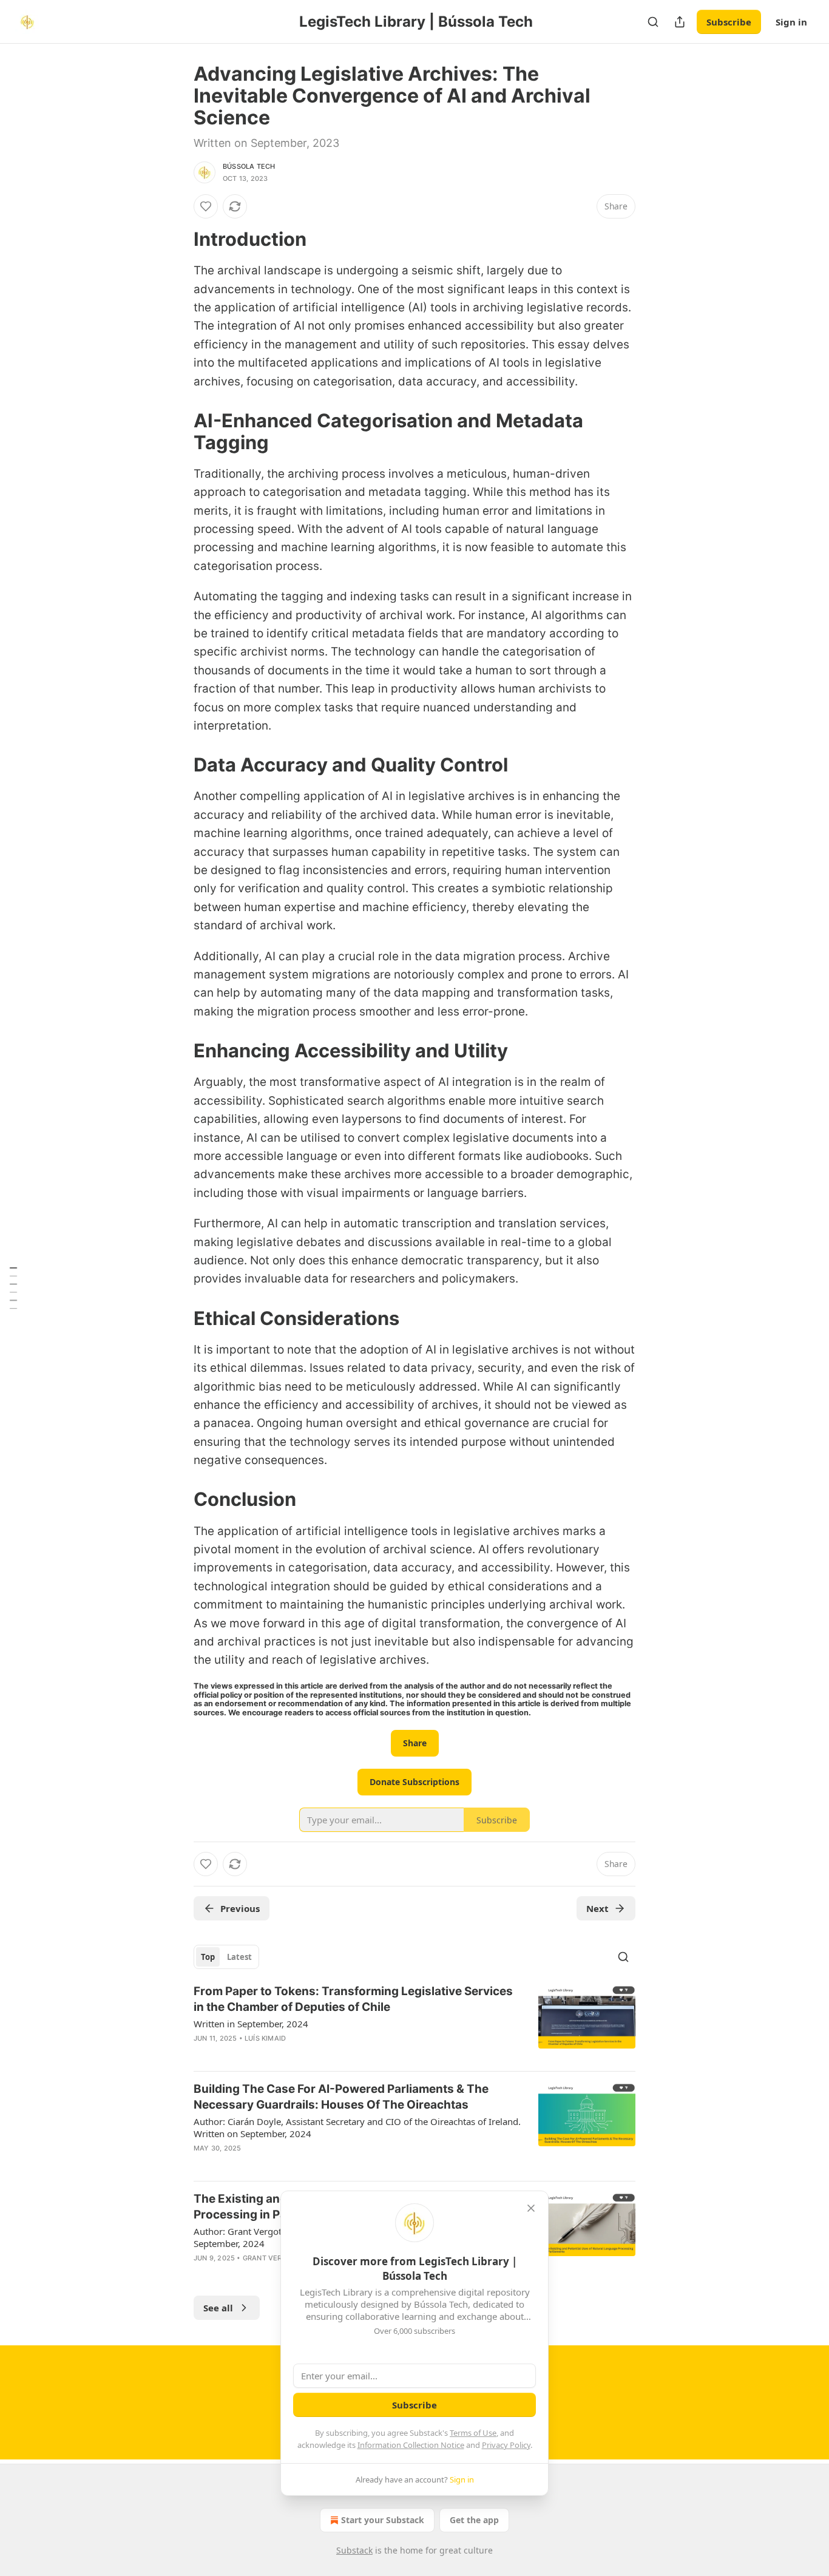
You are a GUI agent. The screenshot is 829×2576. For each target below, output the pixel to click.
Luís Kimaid (265, 2038)
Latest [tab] (239, 1957)
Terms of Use (473, 2433)
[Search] (653, 22)
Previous (240, 1908)
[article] (414, 2022)
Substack (354, 2550)
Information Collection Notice (411, 2445)
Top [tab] (208, 1957)
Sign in (791, 22)
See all (218, 2308)
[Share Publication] (680, 22)
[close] (531, 2208)
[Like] (206, 206)
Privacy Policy (506, 2445)
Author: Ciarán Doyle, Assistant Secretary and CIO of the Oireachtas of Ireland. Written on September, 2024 (357, 2127)
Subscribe (729, 22)
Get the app (474, 2520)
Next (597, 1908)
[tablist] (226, 1957)
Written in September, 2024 (251, 2024)
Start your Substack (383, 2520)
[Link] (177, 239)
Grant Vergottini (276, 2258)
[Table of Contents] (13, 1288)
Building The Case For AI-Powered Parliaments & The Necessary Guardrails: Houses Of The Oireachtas (341, 2097)
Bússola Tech (249, 166)
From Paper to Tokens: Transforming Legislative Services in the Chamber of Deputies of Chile (353, 1999)
